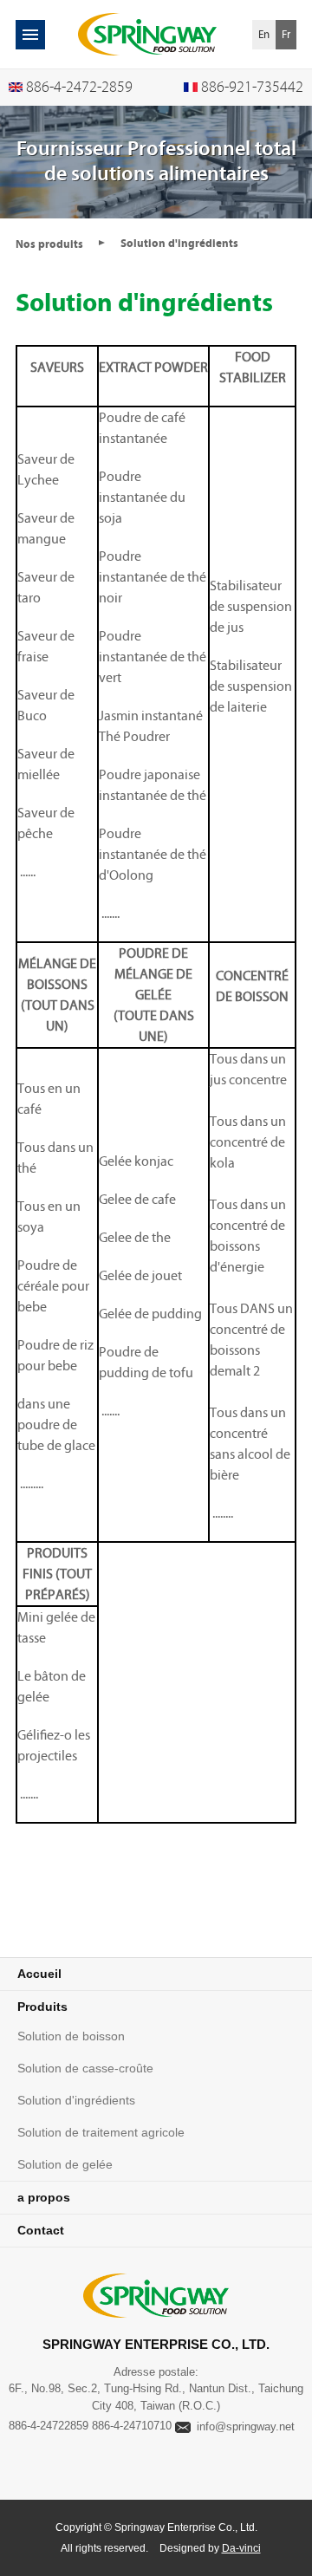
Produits (42, 2007)
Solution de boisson (71, 2036)
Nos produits (49, 244)
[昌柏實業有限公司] (147, 34)
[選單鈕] (30, 35)
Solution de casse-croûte (85, 2068)
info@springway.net (246, 2426)
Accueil (39, 1974)
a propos (44, 2197)
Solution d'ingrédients (76, 2100)
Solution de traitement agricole (101, 2132)
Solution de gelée (65, 2164)
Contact (41, 2230)
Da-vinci (241, 2548)
